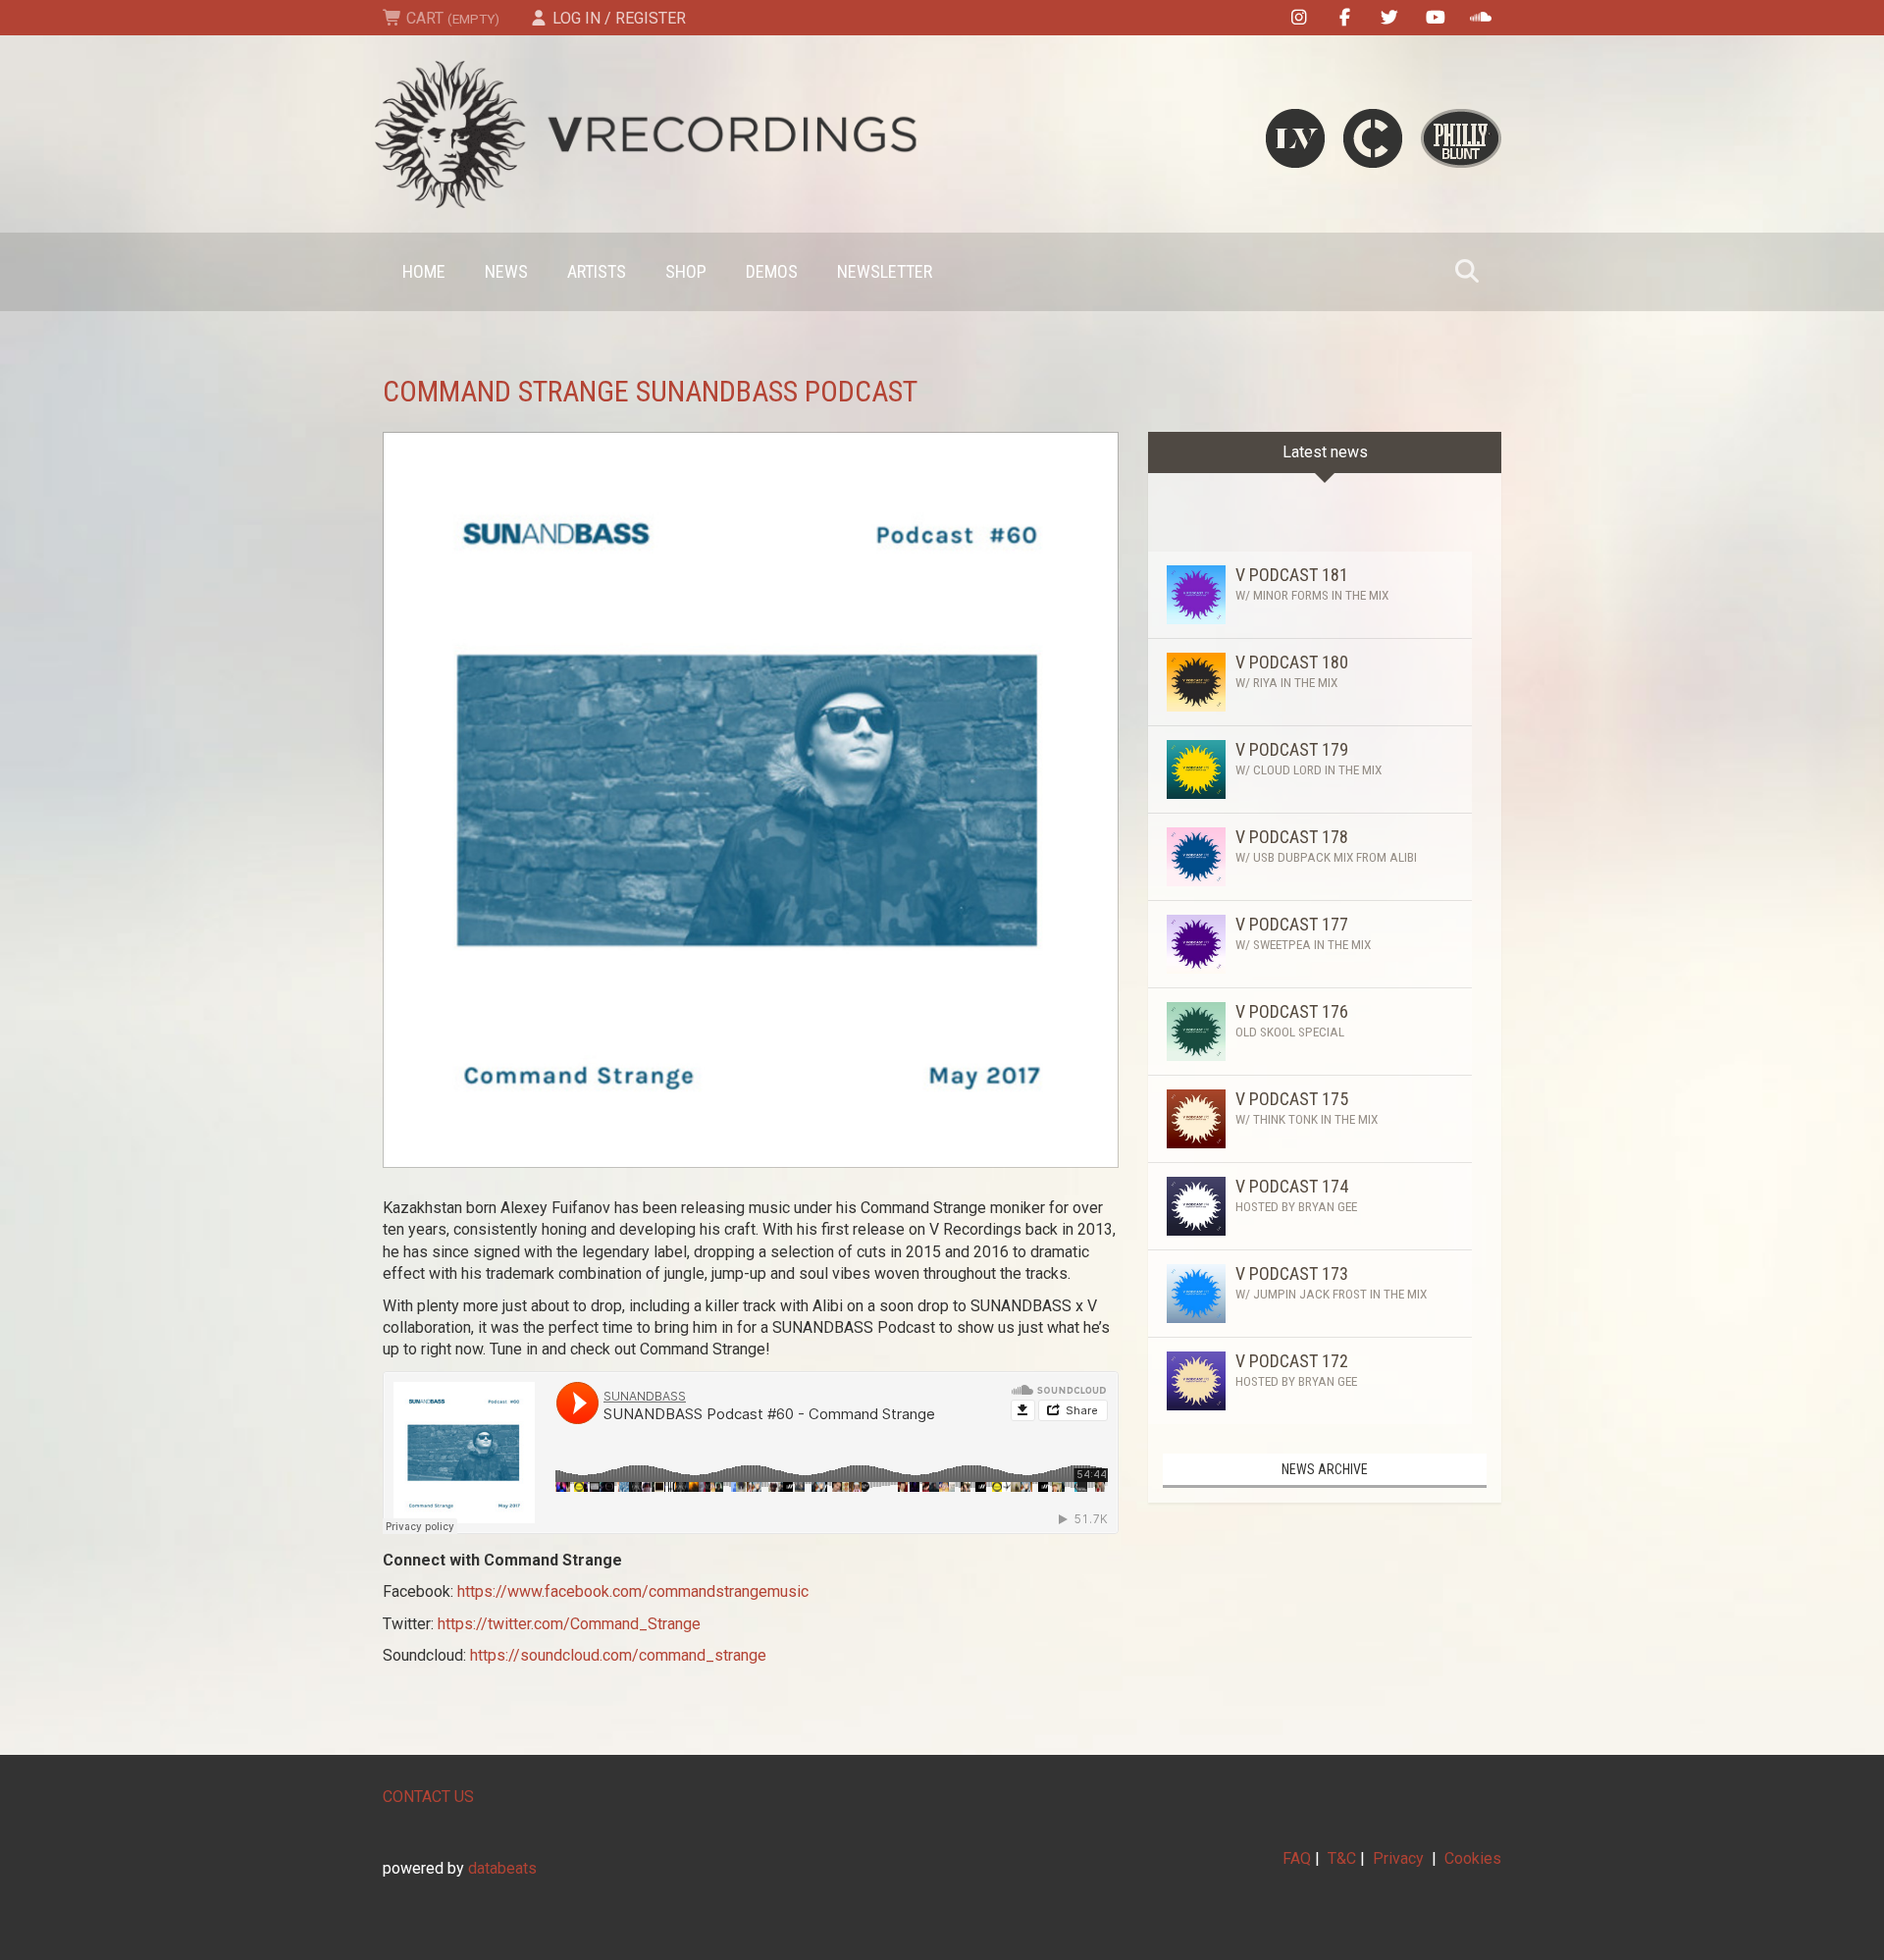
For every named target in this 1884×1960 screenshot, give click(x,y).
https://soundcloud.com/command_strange (618, 1655)
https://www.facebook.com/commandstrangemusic (633, 1591)
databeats (502, 1868)
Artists (597, 271)
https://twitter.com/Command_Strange (569, 1624)
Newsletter (885, 271)
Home (424, 271)
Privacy (1398, 1858)
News (506, 271)
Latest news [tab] (1325, 452)
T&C (1342, 1858)
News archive (1325, 1469)
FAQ (1297, 1858)
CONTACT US (428, 1797)
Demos (772, 271)
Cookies (1473, 1858)
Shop (686, 271)
